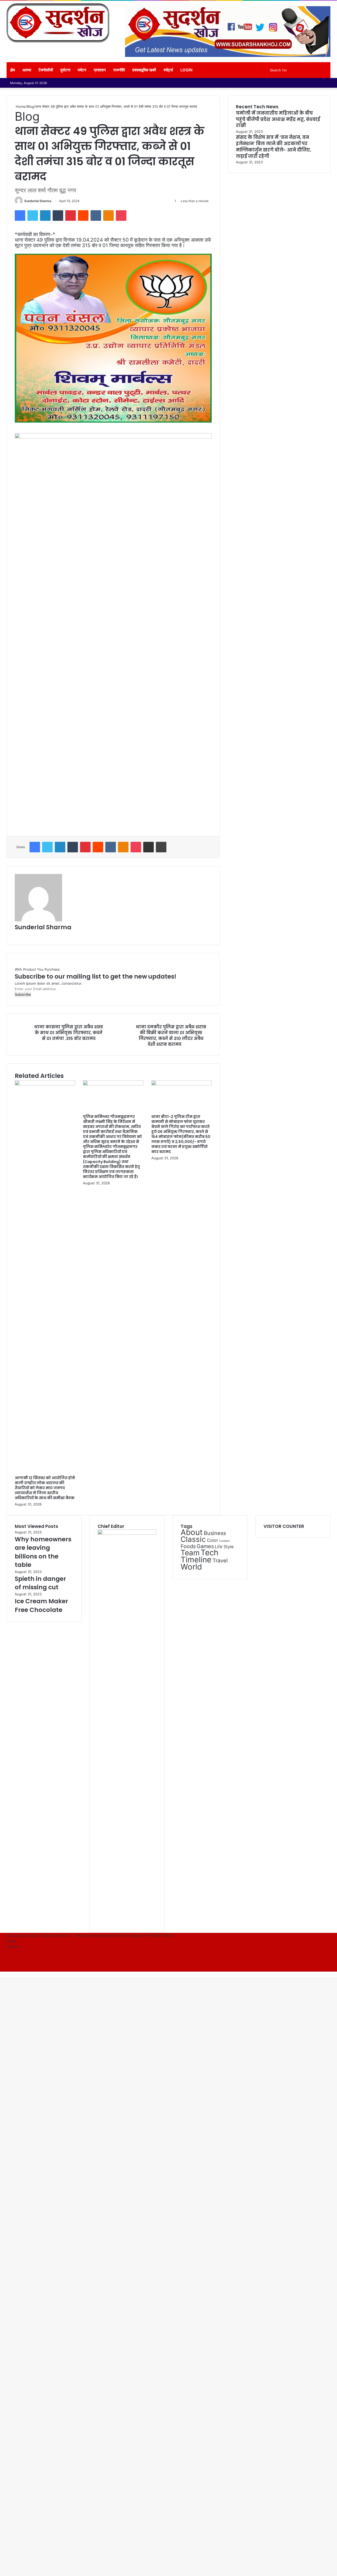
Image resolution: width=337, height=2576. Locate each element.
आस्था (27, 70)
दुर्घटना (65, 70)
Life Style (224, 1547)
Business (215, 1533)
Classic (193, 1539)
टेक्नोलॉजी (46, 70)
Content (224, 1541)
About (192, 1532)
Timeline (196, 1560)
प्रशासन (100, 70)
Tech (209, 1553)
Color (212, 1540)
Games (205, 1546)
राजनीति (119, 70)
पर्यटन (82, 70)
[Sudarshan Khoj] (58, 23)
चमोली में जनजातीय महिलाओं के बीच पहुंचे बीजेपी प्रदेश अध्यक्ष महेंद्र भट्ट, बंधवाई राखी (278, 119)
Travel (220, 1561)
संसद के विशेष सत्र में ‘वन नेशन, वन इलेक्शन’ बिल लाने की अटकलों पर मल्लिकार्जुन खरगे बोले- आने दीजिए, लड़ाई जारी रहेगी (273, 147)
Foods (188, 1546)
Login (186, 70)
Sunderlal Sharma (38, 201)
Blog (30, 106)
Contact (13, 1947)
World (191, 1567)
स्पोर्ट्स (168, 70)
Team (190, 1553)
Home (20, 106)
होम (13, 70)
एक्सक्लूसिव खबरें (144, 70)
